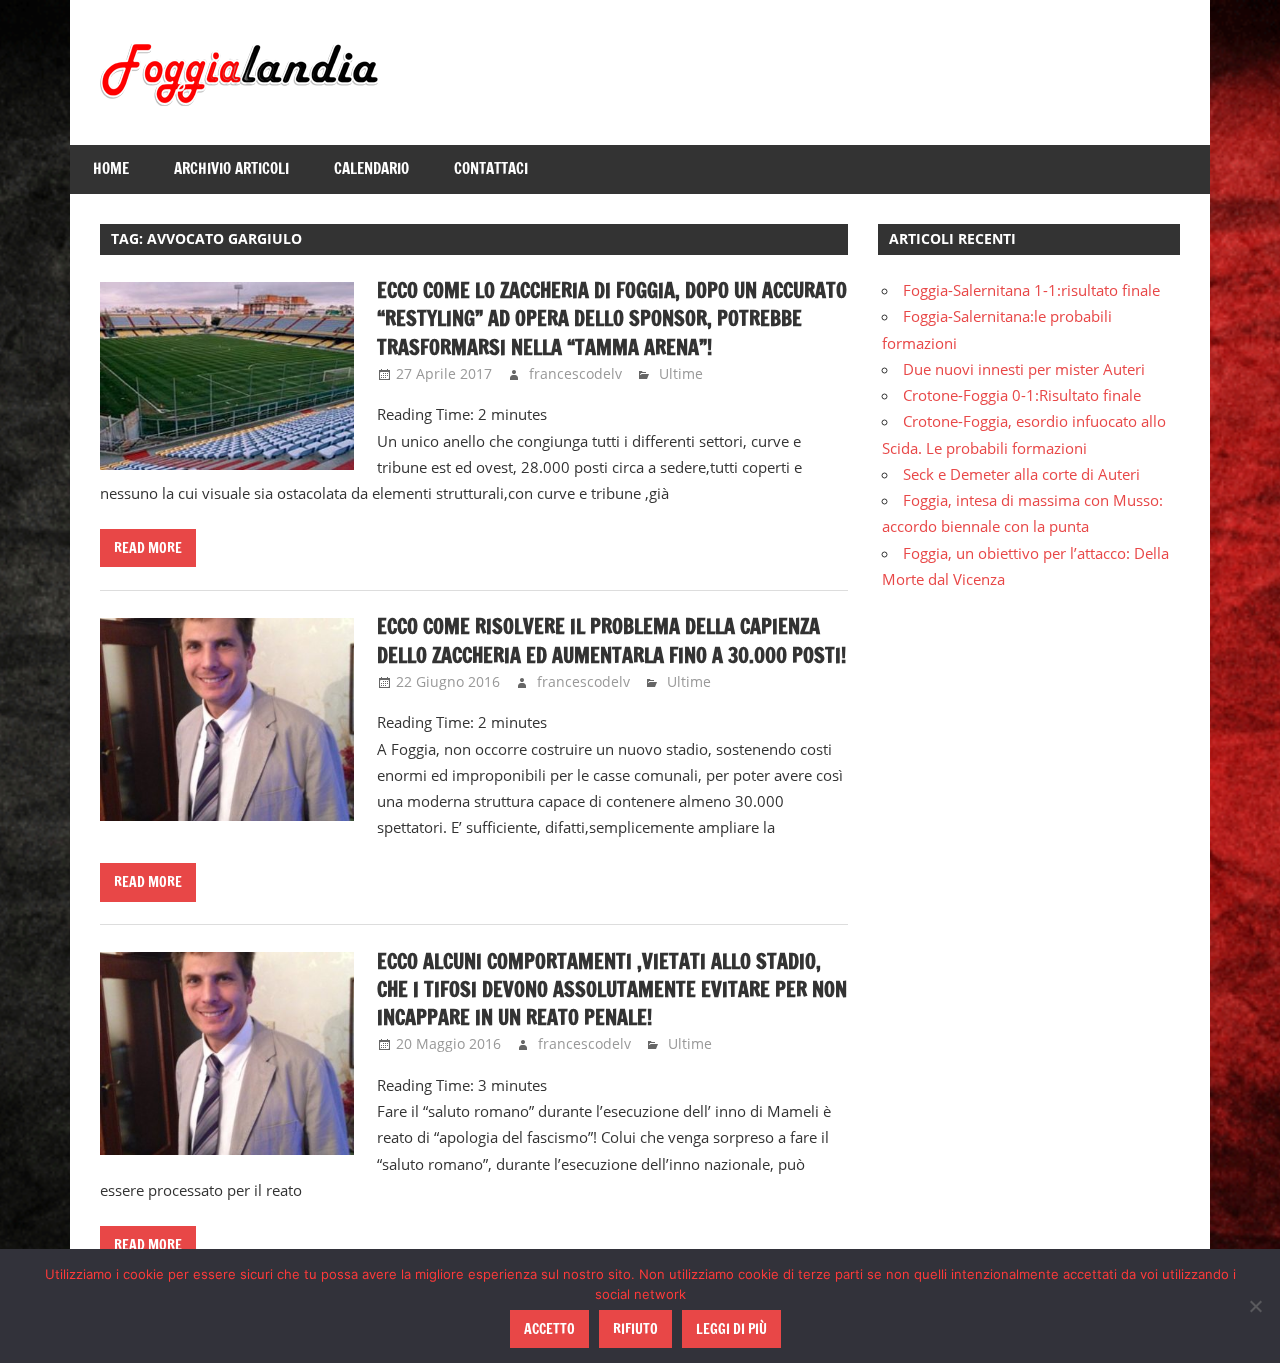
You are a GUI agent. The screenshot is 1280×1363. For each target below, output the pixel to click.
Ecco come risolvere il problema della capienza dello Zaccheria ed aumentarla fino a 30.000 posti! (611, 640)
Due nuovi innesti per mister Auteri (1024, 369)
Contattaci (491, 168)
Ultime (681, 373)
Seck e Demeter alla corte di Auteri (1021, 474)
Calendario (371, 168)
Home (111, 168)
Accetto (549, 1329)
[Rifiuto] (1255, 1306)
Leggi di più (731, 1329)
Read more (148, 548)
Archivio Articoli (231, 168)
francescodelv (575, 373)
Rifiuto (635, 1329)
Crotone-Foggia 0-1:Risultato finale (1022, 395)
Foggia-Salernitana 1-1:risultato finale (1031, 290)
